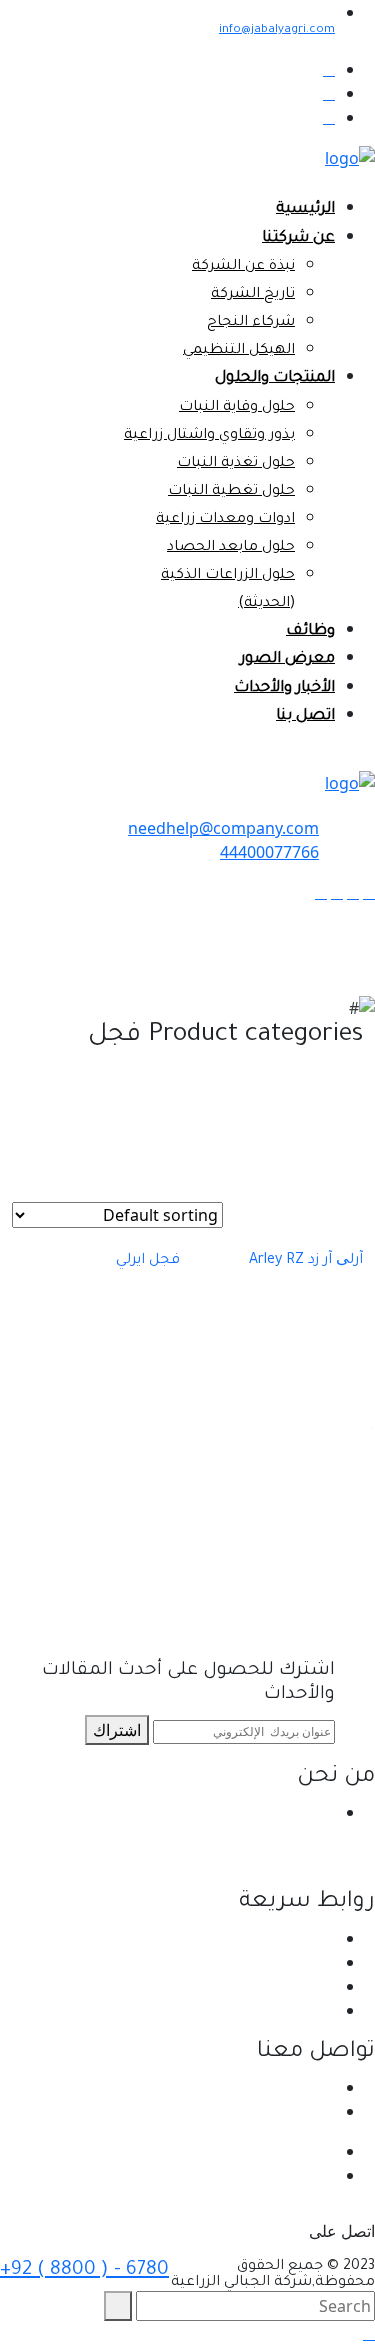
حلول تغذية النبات (236, 464)
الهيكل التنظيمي (239, 351)
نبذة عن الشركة (243, 267)
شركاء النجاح (251, 323)
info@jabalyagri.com (277, 30)
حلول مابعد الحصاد (231, 548)
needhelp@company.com (223, 828)
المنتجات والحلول (275, 378)
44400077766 (269, 852)
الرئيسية (305, 209)
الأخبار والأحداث (284, 688)
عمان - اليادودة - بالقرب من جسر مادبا (208, 2087)
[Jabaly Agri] (350, 157)
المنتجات (306, 1986)
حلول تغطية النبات (231, 492)
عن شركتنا (298, 238)
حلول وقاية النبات (237, 408)
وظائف (310, 631)
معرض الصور (287, 659)
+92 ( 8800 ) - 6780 (84, 2271)
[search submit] (118, 2306)
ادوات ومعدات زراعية (225, 520)
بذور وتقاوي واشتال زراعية (209, 436)
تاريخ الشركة (253, 295)
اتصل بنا (305, 716)
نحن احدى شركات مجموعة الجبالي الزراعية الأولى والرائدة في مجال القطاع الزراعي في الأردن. (190, 1836)
